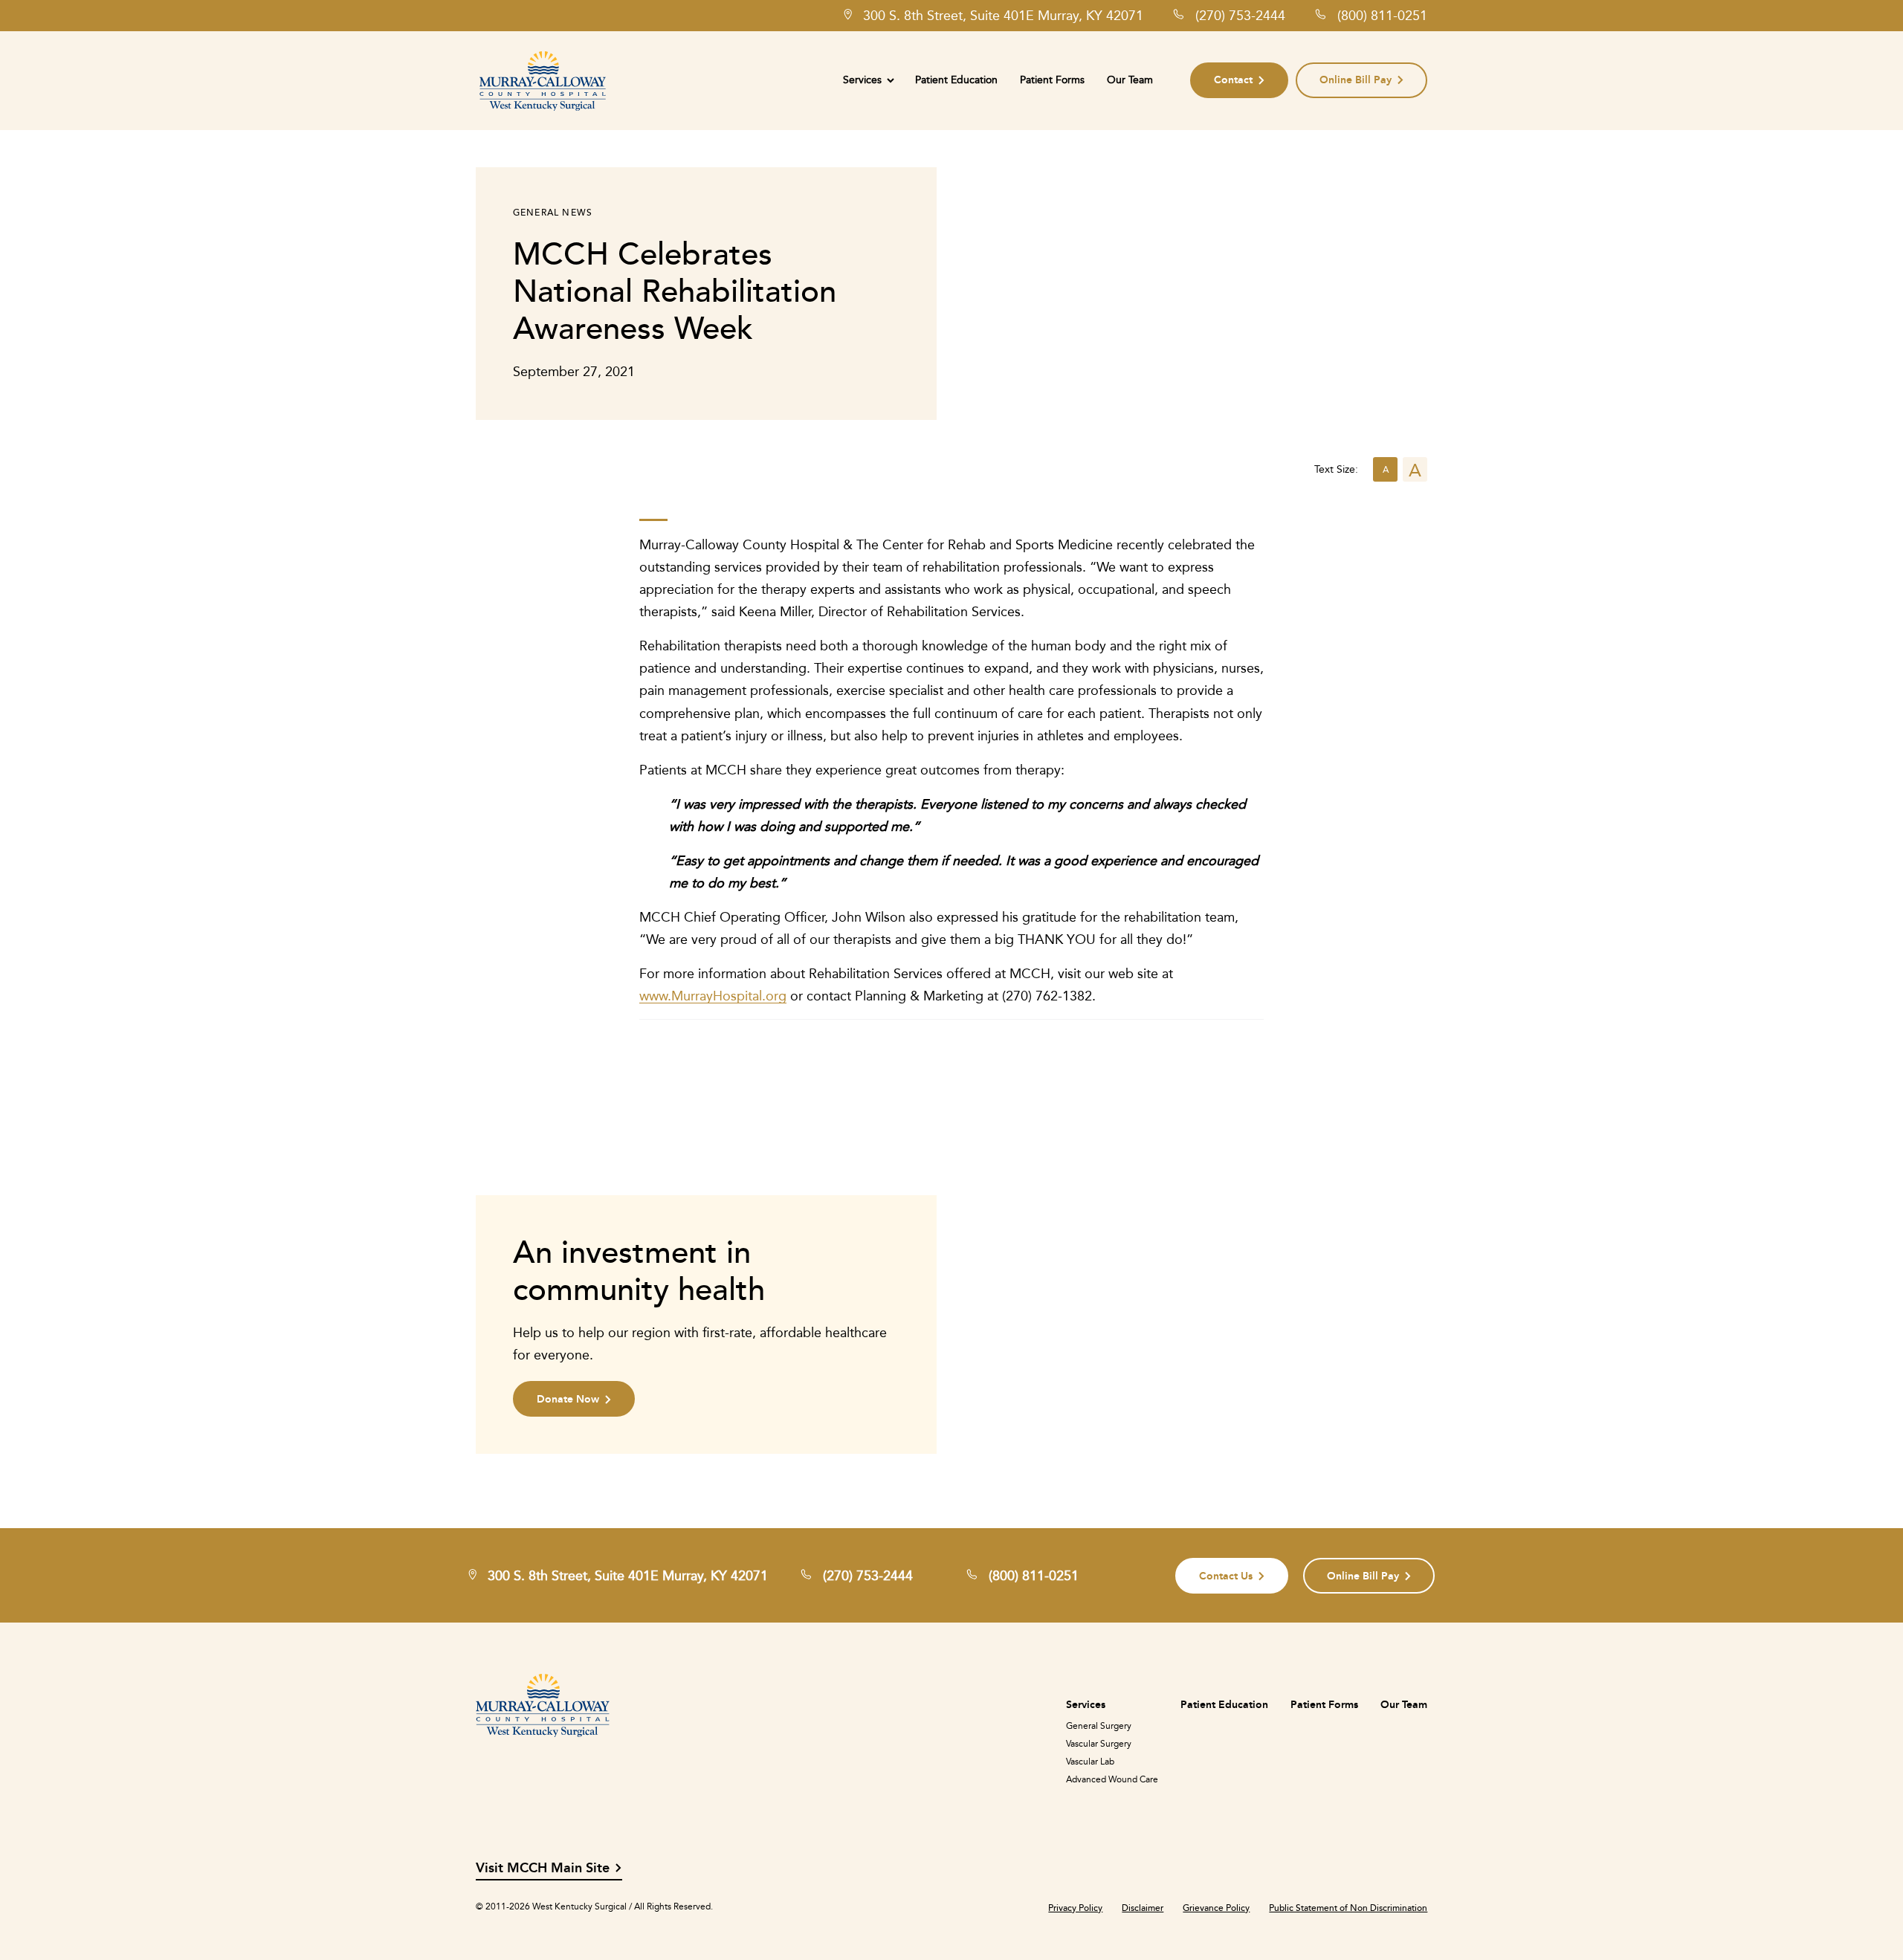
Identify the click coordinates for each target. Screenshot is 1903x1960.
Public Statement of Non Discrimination (1348, 1908)
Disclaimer (1143, 1908)
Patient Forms (1052, 80)
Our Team (1130, 80)
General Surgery (1099, 1726)
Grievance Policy (1216, 1908)
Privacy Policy (1075, 1908)
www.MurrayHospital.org (713, 996)
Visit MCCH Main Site (543, 1868)
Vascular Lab (1090, 1762)
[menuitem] (868, 80)
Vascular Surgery (1099, 1744)
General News (553, 212)
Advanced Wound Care (1112, 1779)
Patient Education (956, 80)
